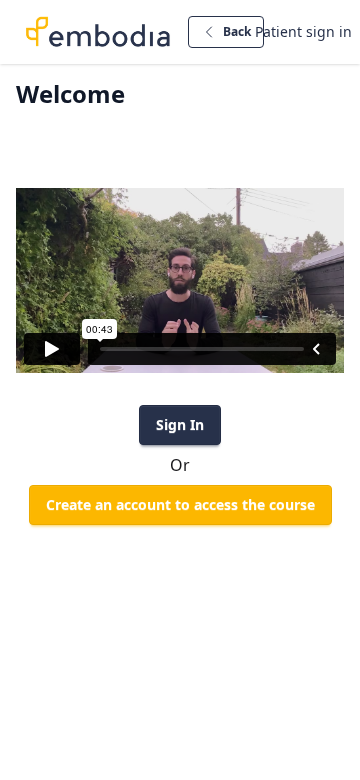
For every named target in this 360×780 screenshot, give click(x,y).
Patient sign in (303, 31)
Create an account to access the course (180, 504)
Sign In (180, 424)
